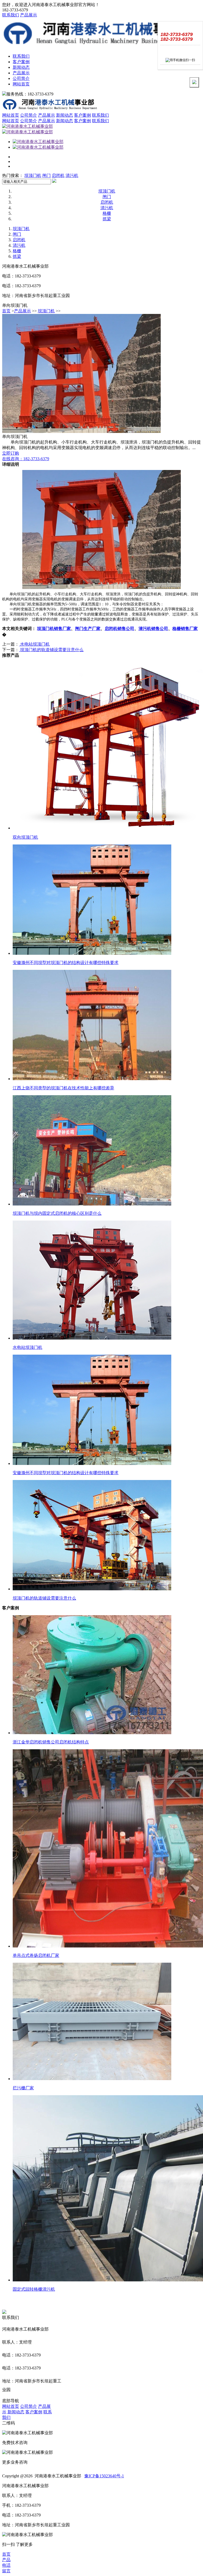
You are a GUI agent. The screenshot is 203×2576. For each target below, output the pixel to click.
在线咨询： (26, 459)
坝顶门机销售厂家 (54, 629)
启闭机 (58, 175)
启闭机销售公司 (119, 629)
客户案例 (21, 62)
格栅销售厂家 (185, 629)
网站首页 (21, 84)
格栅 (107, 213)
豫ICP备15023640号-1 (104, 2476)
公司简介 (21, 78)
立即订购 (11, 453)
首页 (6, 311)
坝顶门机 (33, 175)
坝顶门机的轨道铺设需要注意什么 (51, 650)
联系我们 (11, 15)
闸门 (47, 175)
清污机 (72, 175)
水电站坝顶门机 (34, 644)
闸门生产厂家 (88, 629)
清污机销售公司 (153, 629)
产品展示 (29, 15)
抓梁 (107, 219)
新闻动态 (21, 67)
